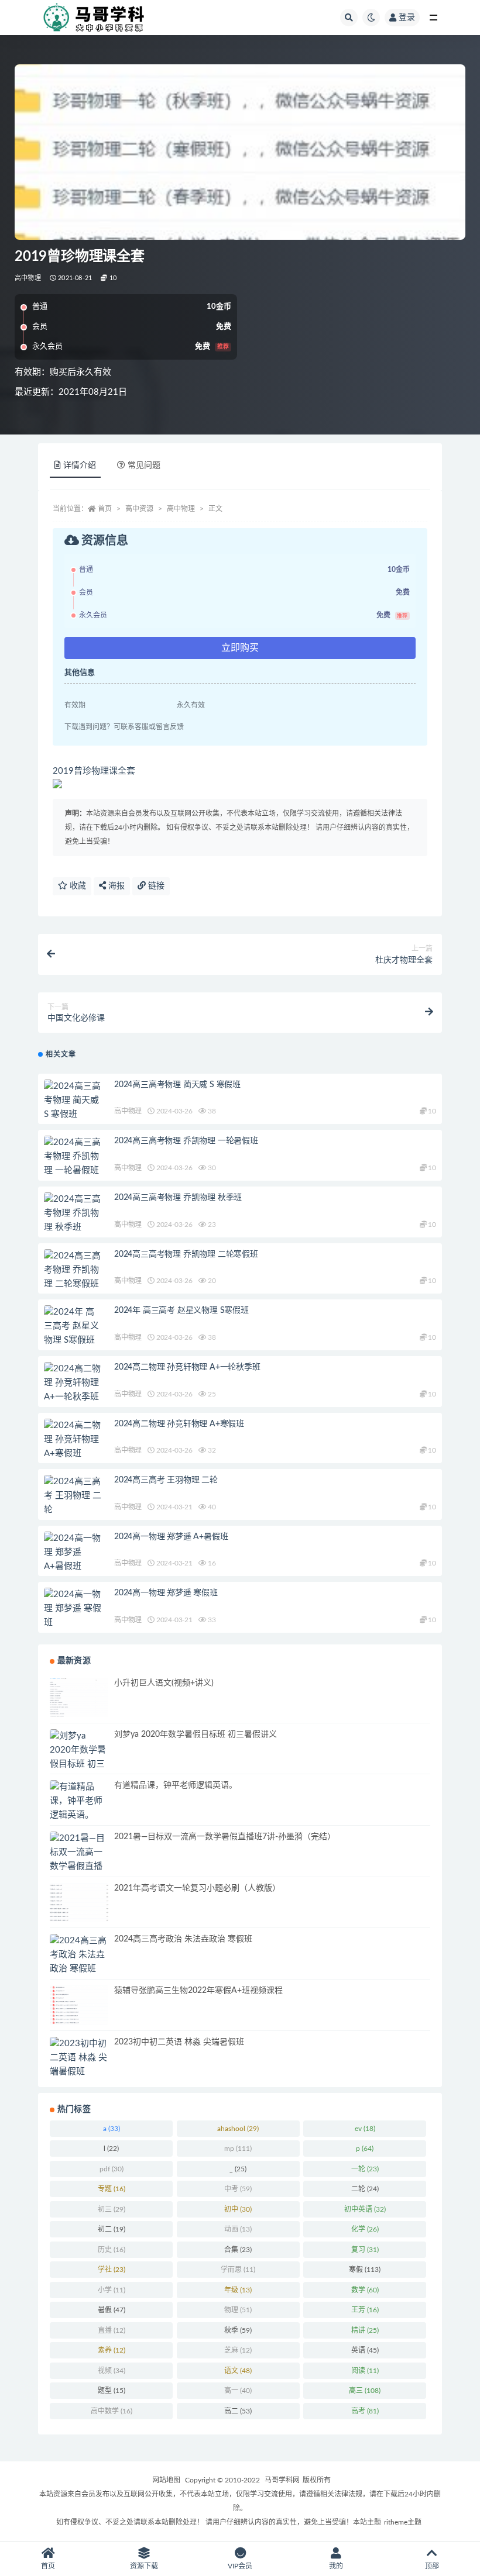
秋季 (238, 2330)
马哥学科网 (282, 2480)
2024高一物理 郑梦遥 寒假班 (166, 1593)
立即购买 (240, 648)
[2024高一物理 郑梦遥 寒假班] (73, 1609)
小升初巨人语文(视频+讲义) (164, 1683)
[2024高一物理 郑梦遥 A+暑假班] (73, 1553)
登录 (407, 18)
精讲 (365, 2330)
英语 (365, 2350)
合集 (238, 2250)
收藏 (77, 886)
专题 (112, 2189)
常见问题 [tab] (144, 465)
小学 (112, 2290)
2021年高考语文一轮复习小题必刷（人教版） (197, 1888)
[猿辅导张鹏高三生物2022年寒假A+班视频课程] (79, 2005)
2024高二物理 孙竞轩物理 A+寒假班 (179, 1424)
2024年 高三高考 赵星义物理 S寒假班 (181, 1311)
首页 (105, 509)
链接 (155, 886)
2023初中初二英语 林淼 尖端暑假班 (179, 2042)
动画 (238, 2229)
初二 (112, 2229)
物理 (238, 2310)
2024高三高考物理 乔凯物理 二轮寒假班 (186, 1254)
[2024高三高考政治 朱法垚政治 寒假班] (79, 1955)
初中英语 (365, 2209)
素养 (112, 2350)
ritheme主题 (403, 2522)
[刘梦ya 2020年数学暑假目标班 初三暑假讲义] (79, 1757)
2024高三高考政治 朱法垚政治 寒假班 (183, 1939)
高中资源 (139, 509)
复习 (365, 2250)
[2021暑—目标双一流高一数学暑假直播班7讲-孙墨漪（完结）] (79, 1867)
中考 (238, 2189)
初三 (112, 2209)
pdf (112, 2169)
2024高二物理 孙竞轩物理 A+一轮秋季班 (187, 1367)
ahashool (238, 2129)
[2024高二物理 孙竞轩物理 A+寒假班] (73, 1440)
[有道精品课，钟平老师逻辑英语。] (79, 1801)
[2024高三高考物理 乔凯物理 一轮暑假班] (73, 1157)
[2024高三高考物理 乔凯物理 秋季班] (73, 1213)
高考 (365, 2411)
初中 (238, 2209)
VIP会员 (240, 2566)
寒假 (365, 2270)
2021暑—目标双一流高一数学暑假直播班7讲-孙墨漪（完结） (225, 1837)
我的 (336, 2566)
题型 (112, 2391)
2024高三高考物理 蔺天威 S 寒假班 (177, 1085)
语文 (238, 2371)
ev (365, 2129)
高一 (238, 2391)
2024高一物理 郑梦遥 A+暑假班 (171, 1537)
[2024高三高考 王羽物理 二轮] (73, 1496)
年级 (238, 2290)
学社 (112, 2270)
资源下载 (144, 2566)
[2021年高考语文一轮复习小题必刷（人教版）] (79, 1903)
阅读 (365, 2371)
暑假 (112, 2310)
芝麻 (238, 2350)
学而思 (238, 2270)
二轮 (365, 2189)
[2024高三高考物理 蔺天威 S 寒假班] (73, 1101)
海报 (115, 886)
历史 (112, 2250)
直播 (112, 2330)
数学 (365, 2290)
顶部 (432, 2566)
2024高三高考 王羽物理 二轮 (166, 1480)
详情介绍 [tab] (80, 465)
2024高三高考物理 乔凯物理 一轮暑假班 (186, 1141)
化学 (365, 2229)
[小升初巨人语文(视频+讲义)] (79, 1697)
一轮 (365, 2169)
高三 (365, 2391)
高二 (238, 2411)
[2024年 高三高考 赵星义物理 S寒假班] (73, 1326)
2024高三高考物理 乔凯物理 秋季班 (178, 1198)
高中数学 (112, 2411)
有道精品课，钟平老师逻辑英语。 (176, 1785)
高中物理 (28, 278)
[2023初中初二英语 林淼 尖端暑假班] (79, 2058)
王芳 (365, 2310)
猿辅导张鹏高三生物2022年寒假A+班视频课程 (198, 1991)
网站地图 (166, 2480)
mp (238, 2149)
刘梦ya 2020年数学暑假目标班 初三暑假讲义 (196, 1734)
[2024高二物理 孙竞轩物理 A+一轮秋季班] (73, 1383)
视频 (112, 2371)
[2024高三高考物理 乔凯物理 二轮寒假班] (73, 1270)
